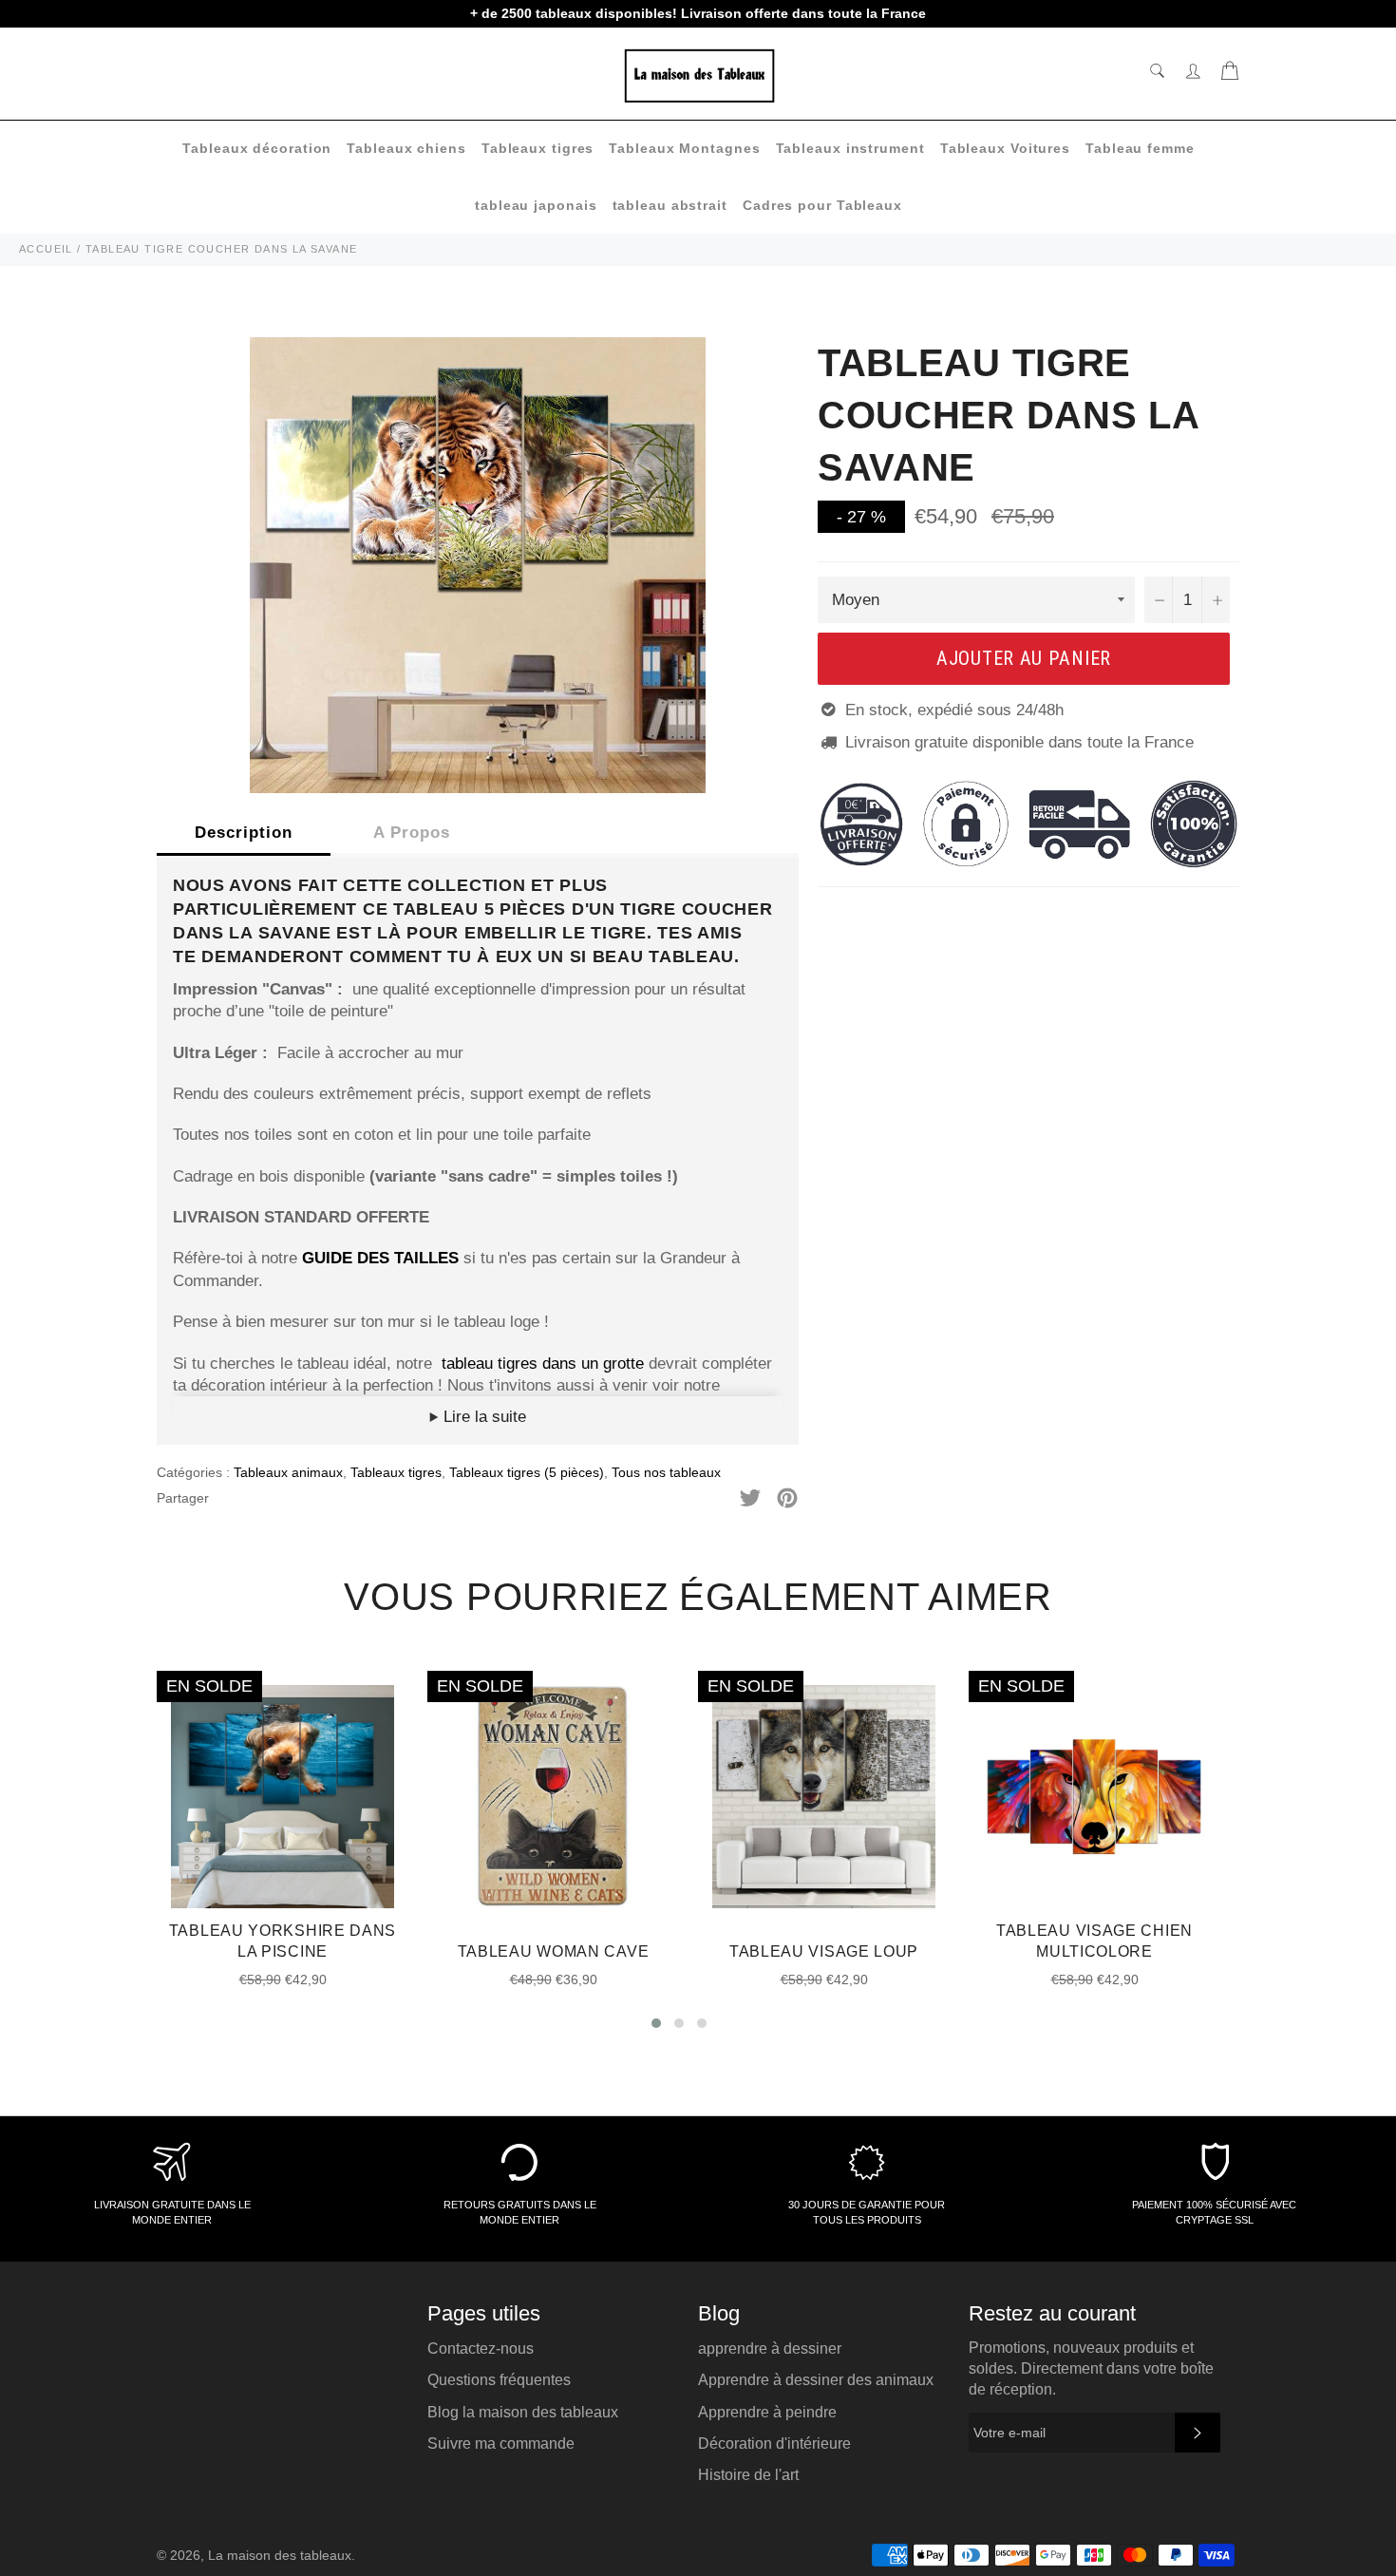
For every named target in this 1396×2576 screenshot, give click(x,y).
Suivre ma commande (501, 2443)
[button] (656, 2023)
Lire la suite (482, 1417)
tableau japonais (536, 205)
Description (244, 833)
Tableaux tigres (538, 148)
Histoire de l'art (748, 2475)
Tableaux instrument (850, 148)
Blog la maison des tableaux (523, 2412)
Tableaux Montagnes (684, 148)
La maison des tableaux (280, 2556)
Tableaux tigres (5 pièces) (527, 1472)
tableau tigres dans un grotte (543, 1364)
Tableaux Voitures (1005, 148)
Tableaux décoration (257, 148)
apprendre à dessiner (770, 2349)
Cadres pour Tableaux (822, 205)
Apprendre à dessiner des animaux (816, 2380)
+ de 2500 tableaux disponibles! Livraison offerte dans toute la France (698, 13)
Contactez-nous (481, 2349)
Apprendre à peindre (767, 2412)
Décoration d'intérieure (774, 2443)
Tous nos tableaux (666, 1472)
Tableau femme (1140, 148)
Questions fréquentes (499, 2380)
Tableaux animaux (288, 1472)
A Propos (412, 833)
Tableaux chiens (406, 148)
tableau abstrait (670, 205)
